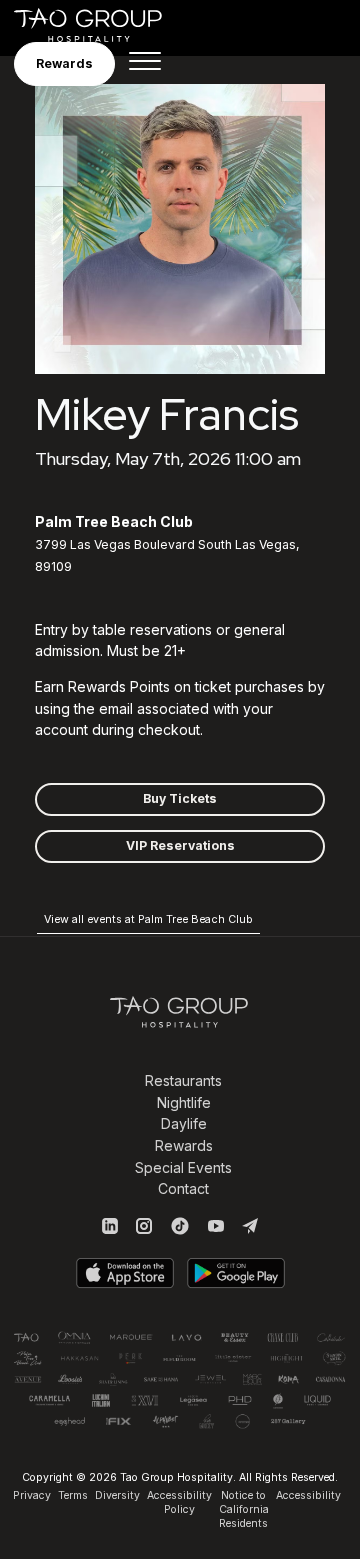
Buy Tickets (180, 798)
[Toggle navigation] (145, 64)
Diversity (117, 1495)
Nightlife (184, 1102)
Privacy (32, 1495)
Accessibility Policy (179, 1502)
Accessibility (308, 1495)
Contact (183, 1188)
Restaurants (183, 1080)
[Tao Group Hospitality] (101, 25)
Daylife (184, 1123)
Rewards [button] (64, 63)
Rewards (184, 1145)
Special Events (183, 1167)
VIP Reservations (180, 845)
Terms (73, 1495)
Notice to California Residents (244, 1509)
